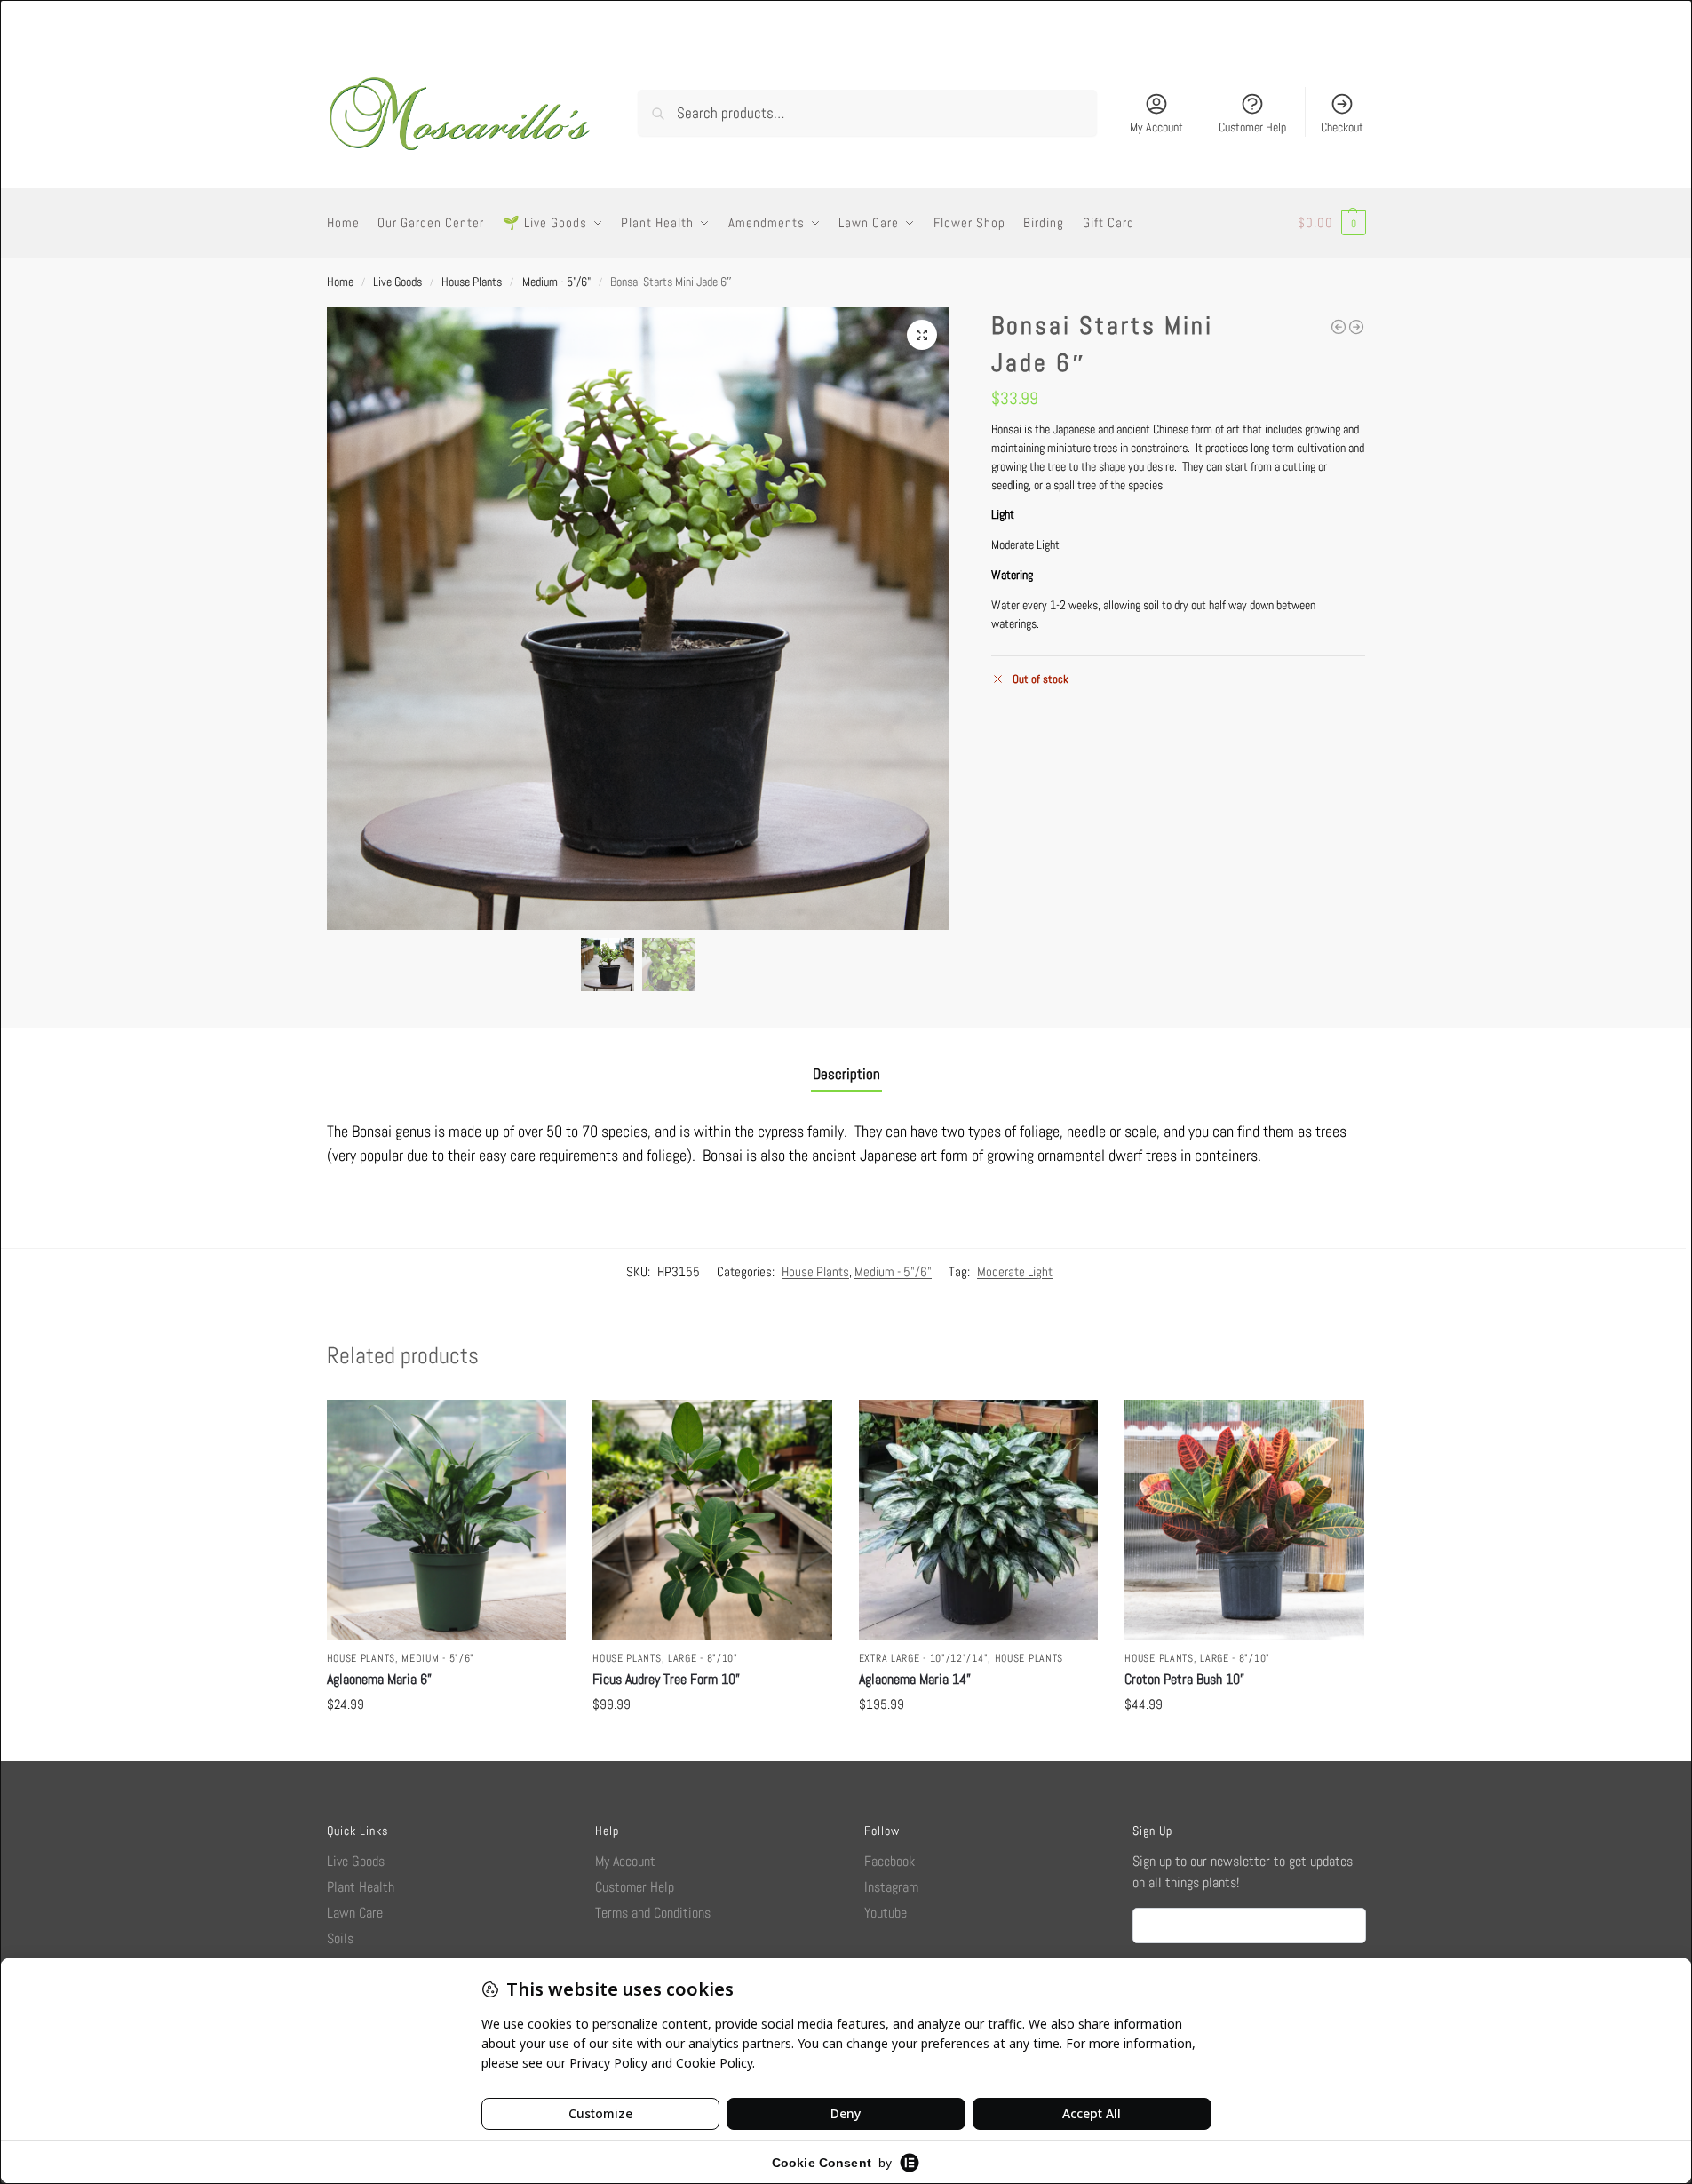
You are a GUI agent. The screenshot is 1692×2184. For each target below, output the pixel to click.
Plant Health (361, 1887)
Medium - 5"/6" (556, 282)
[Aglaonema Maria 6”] (447, 1520)
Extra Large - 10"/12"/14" (924, 1658)
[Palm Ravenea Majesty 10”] (1356, 327)
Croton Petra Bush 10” (1184, 1679)
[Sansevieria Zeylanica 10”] (1339, 327)
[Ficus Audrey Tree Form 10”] (712, 1520)
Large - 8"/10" (703, 1658)
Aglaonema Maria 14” (915, 1679)
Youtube (886, 1913)
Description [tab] (846, 1074)
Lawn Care (355, 1913)
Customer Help (1252, 127)
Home (340, 282)
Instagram (891, 1887)
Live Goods (397, 282)
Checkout (1342, 127)
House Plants (472, 282)
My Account (1156, 127)
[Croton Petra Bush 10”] (1244, 1520)
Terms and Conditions (653, 1913)
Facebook (890, 1861)
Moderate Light (1015, 1271)
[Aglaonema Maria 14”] (979, 1520)
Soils (340, 1938)
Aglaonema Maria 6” (379, 1679)
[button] (1332, 223)
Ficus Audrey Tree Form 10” (666, 1679)
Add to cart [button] (446, 1743)
